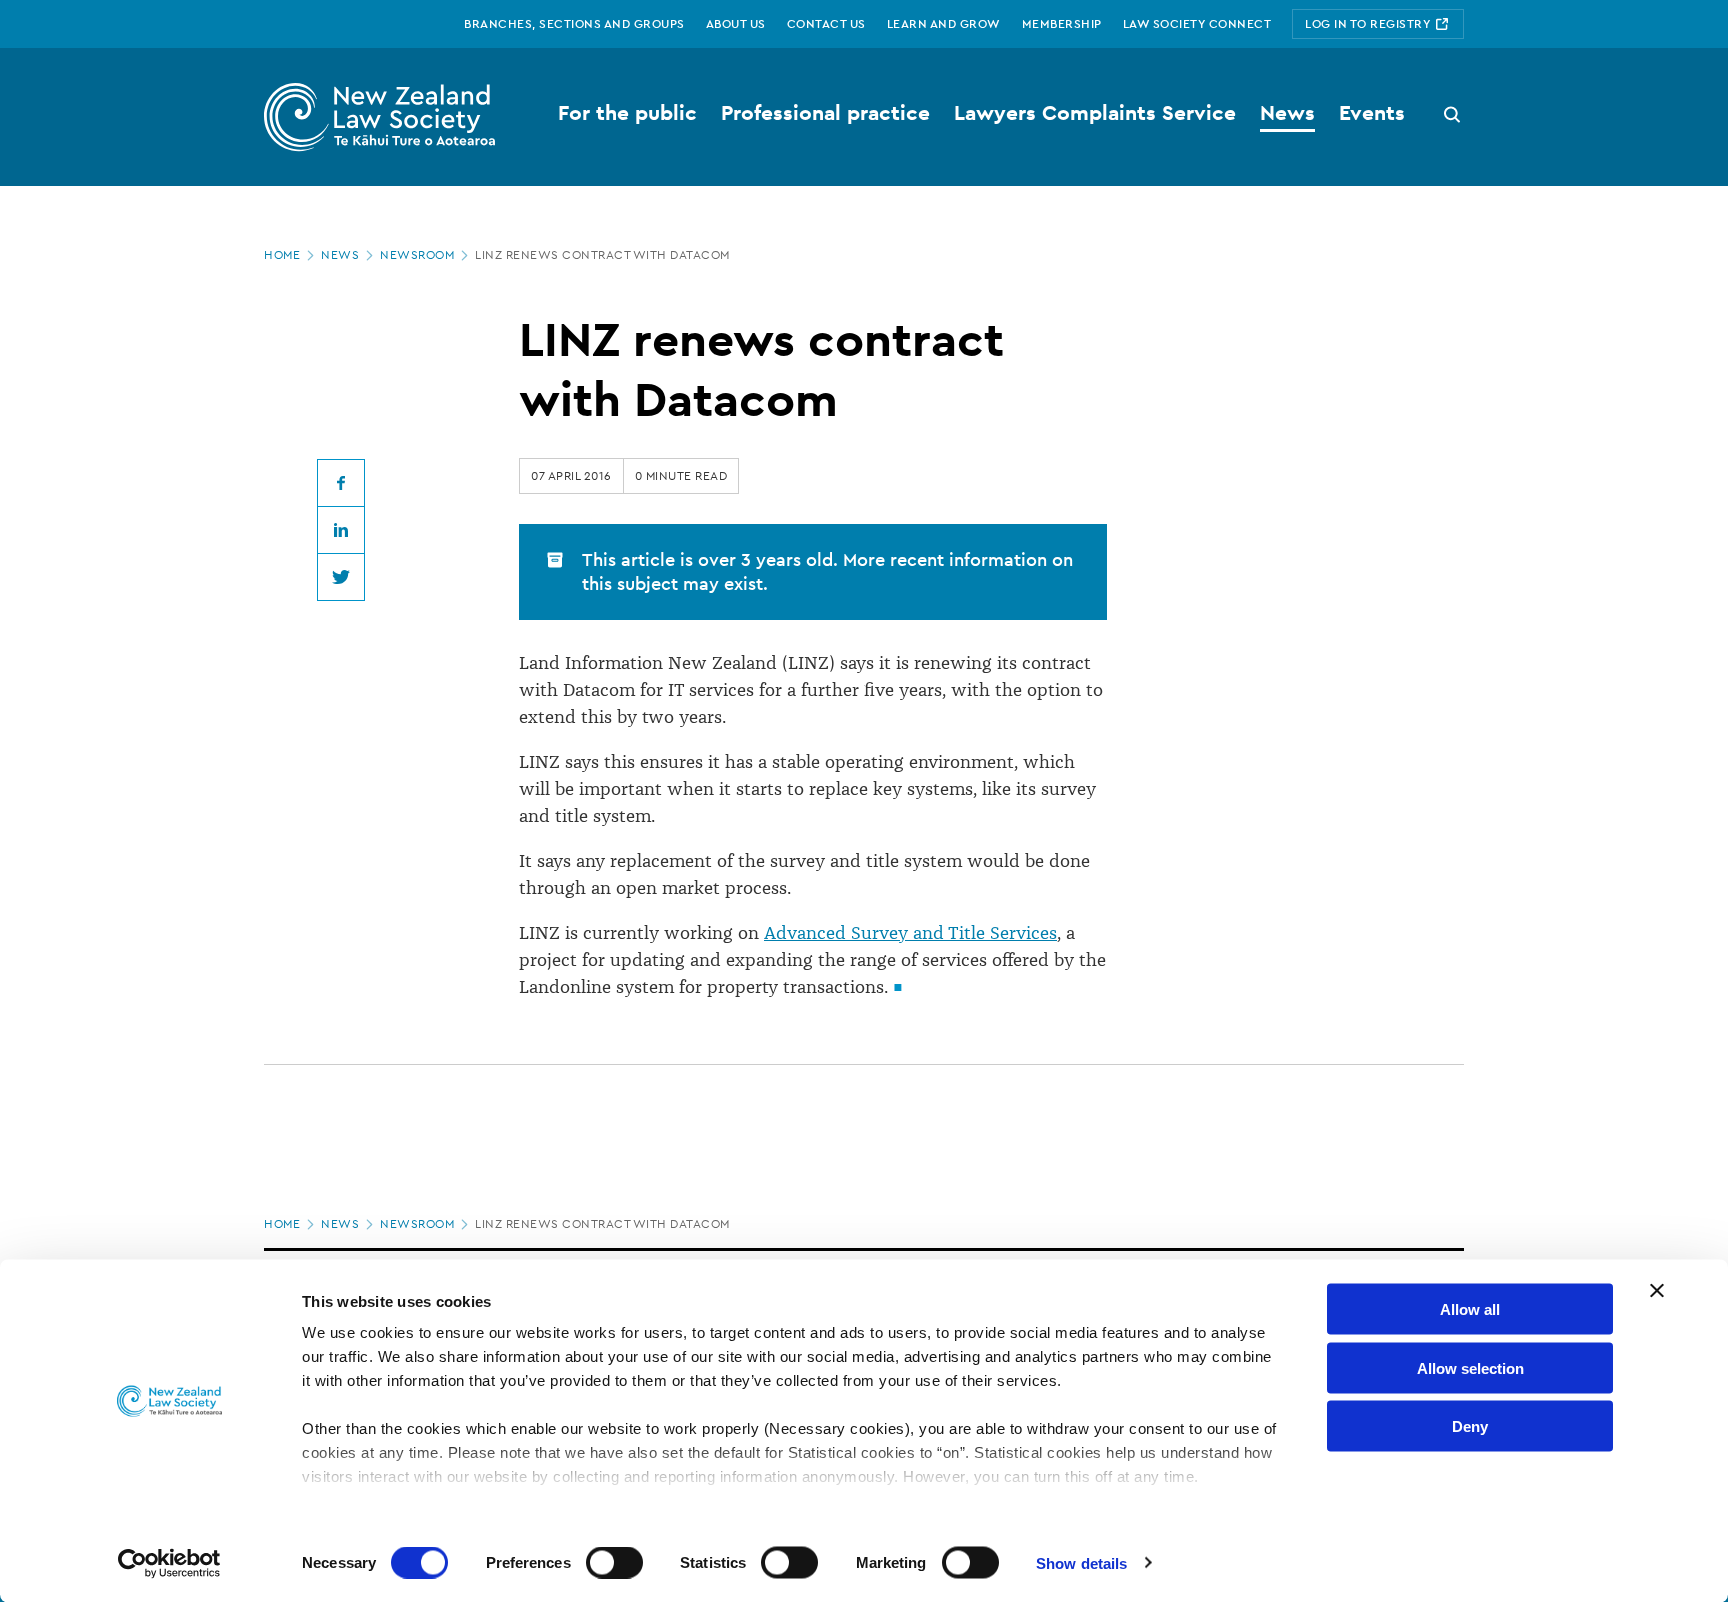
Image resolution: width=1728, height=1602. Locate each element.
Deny (1470, 1426)
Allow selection (1470, 1367)
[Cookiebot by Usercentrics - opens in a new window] (169, 1563)
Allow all (1470, 1309)
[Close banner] (1657, 1291)
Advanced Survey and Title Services (910, 933)
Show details (1081, 1562)
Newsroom (417, 255)
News (340, 255)
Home (282, 255)
